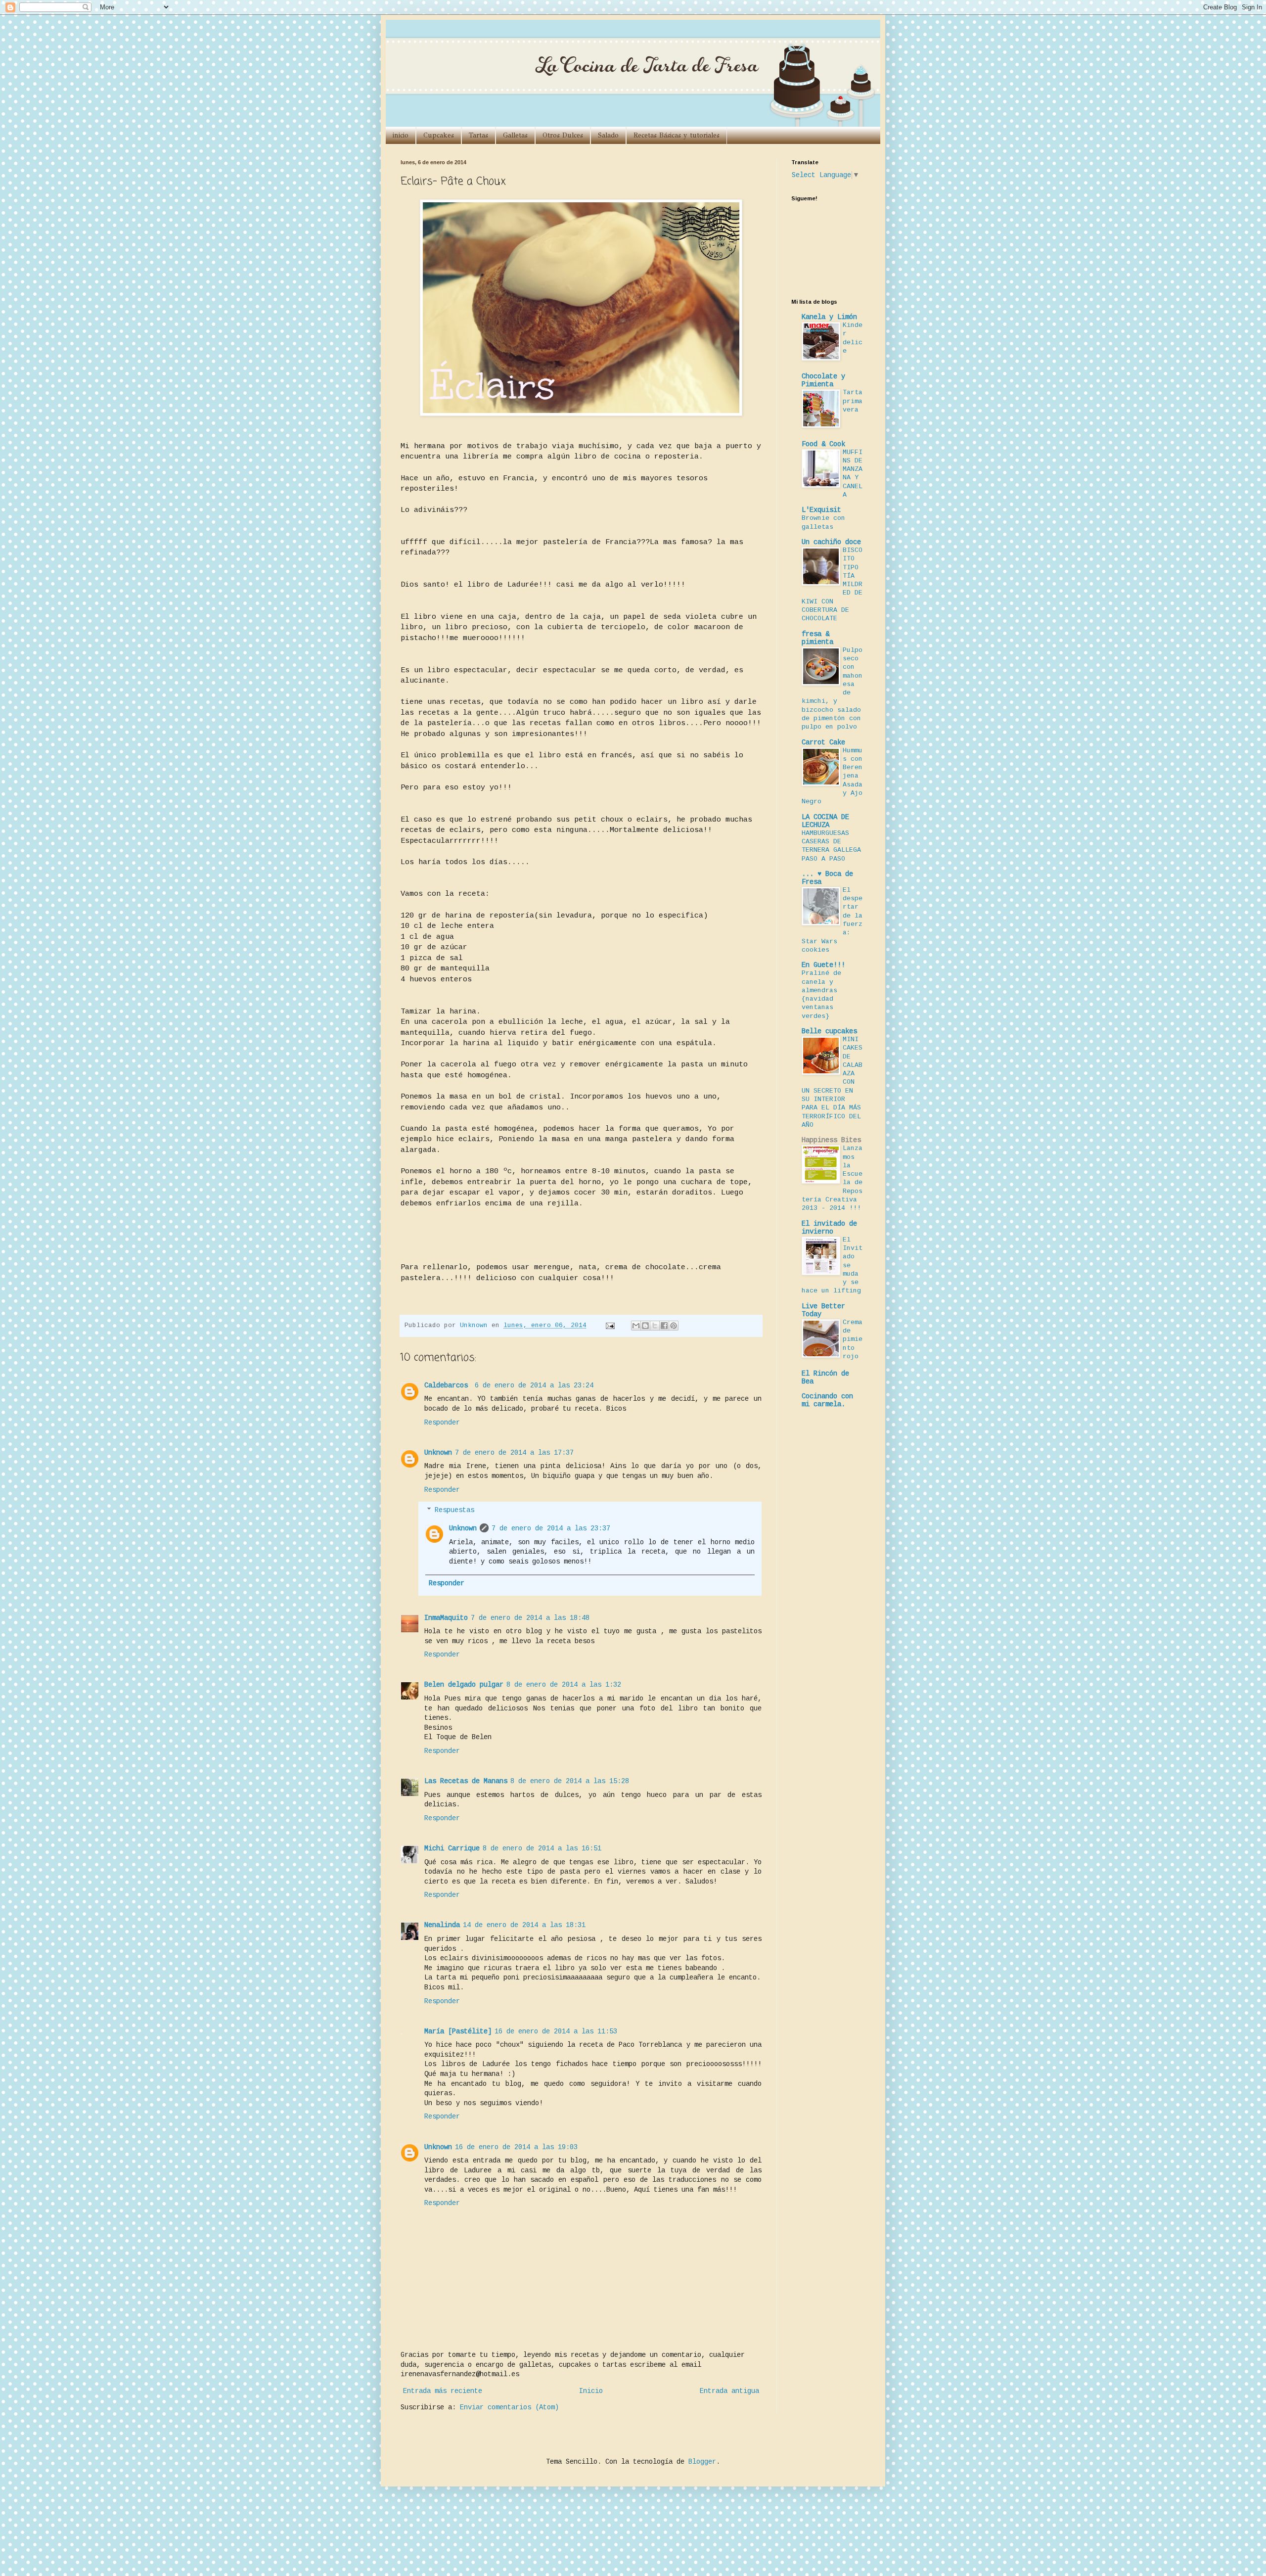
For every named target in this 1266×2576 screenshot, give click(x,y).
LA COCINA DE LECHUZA (825, 821)
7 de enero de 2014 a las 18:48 (530, 1618)
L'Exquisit (821, 510)
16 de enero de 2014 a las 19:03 (516, 2147)
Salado (608, 135)
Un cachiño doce (831, 542)
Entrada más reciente (443, 2391)
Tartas (478, 135)
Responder (442, 1423)
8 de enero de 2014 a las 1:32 (564, 1685)
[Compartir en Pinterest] (674, 1326)
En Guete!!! (823, 965)
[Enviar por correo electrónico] (636, 1326)
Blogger (702, 2462)
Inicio (591, 2391)
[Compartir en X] (655, 1326)
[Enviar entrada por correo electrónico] (611, 1326)
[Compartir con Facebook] (664, 1326)
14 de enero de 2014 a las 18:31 (524, 1925)
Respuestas (454, 1510)
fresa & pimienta (817, 638)
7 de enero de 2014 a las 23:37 (551, 1528)
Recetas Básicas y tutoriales (677, 135)
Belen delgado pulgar (464, 1685)
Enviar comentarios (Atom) (509, 2407)
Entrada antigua (729, 2391)
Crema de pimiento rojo (853, 1339)
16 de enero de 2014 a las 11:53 (556, 2031)
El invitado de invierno (829, 1228)
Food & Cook (823, 444)
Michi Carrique (452, 1848)
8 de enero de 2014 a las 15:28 (570, 1781)
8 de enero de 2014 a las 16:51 (542, 1848)
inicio (401, 135)
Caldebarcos (448, 1385)
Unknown (438, 1453)
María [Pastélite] (458, 2031)
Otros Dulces (563, 135)
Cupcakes (439, 135)
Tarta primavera (853, 401)
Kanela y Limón (829, 317)
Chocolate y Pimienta (823, 380)
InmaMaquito (446, 1618)
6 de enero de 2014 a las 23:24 (534, 1385)
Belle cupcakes (829, 1031)
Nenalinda (442, 1925)
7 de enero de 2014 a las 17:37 (514, 1453)
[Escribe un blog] (645, 1326)
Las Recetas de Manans (466, 1781)
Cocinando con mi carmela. (827, 1400)
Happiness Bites (831, 1140)
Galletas (515, 135)
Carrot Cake (823, 742)
